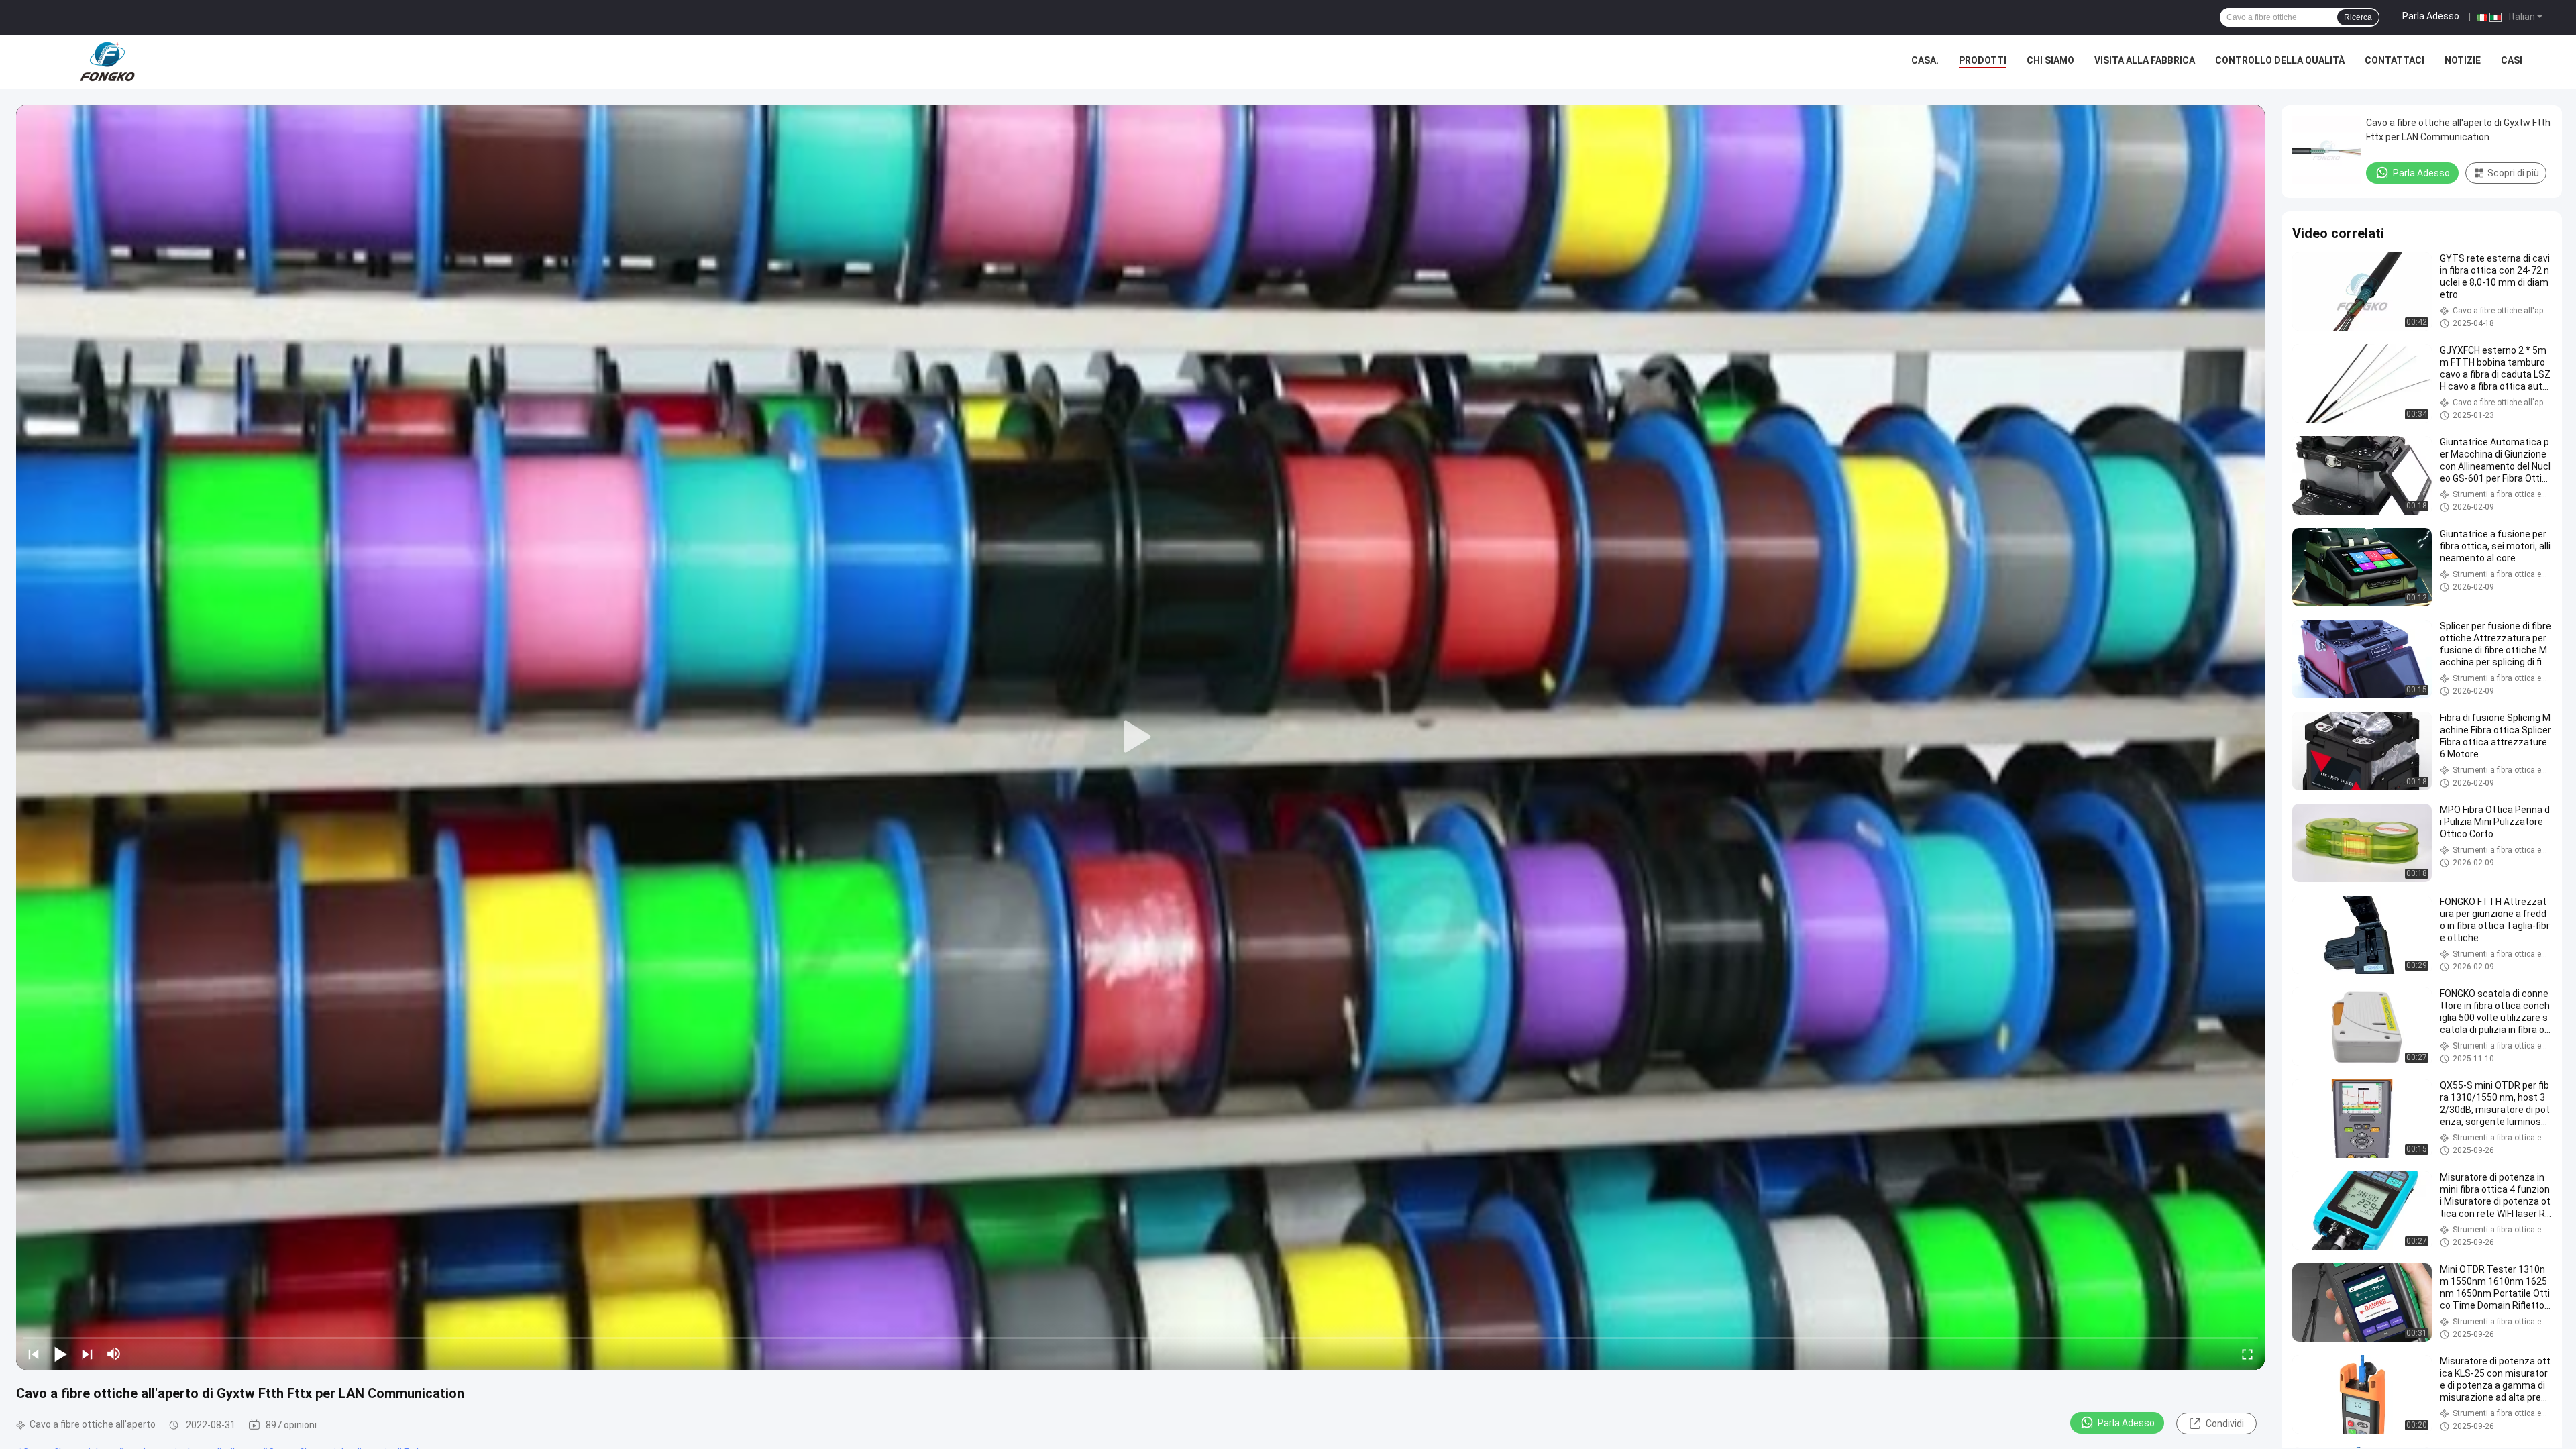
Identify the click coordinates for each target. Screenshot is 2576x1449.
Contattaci (2395, 60)
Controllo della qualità (2280, 60)
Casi (2512, 60)
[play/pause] (60, 1354)
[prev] (34, 1354)
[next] (87, 1354)
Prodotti (1983, 60)
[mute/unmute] (114, 1354)
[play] (1140, 737)
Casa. (1925, 60)
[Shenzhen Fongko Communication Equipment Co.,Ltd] (107, 62)
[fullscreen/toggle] (2247, 1354)
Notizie (2463, 60)
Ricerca (2358, 17)
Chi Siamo (2050, 60)
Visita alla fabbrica (2145, 60)
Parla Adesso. (2432, 16)
